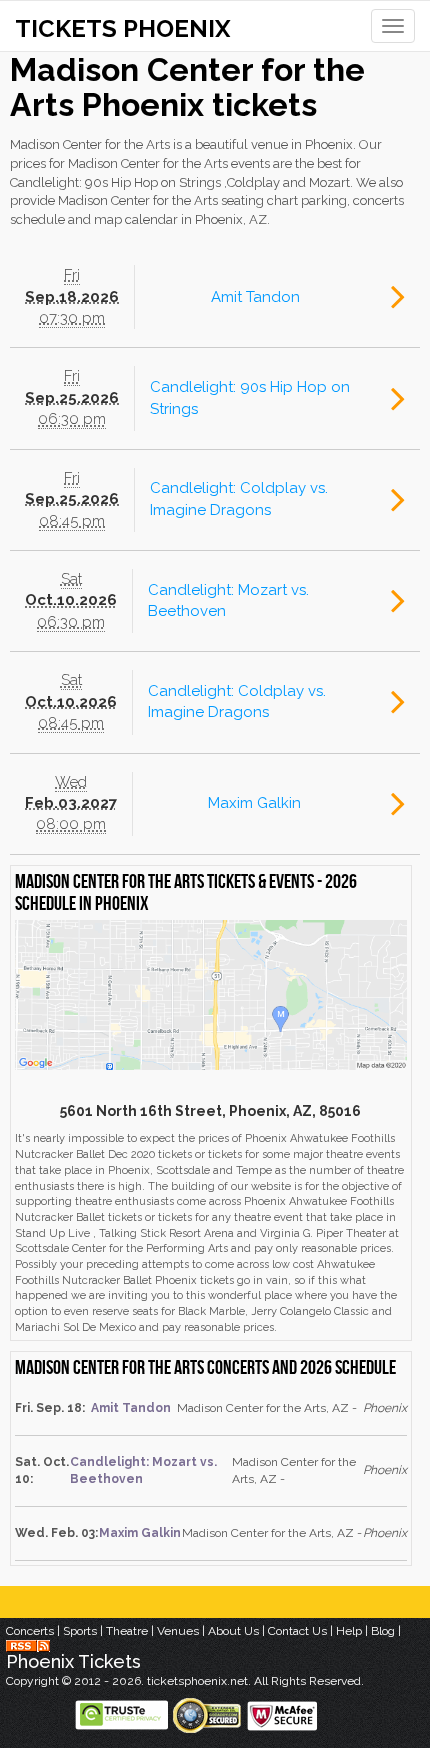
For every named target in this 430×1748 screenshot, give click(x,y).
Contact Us (297, 1631)
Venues (178, 1631)
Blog (383, 1631)
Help (349, 1631)
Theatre (127, 1631)
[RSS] (28, 1645)
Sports (80, 1631)
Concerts (30, 1631)
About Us (233, 1631)
